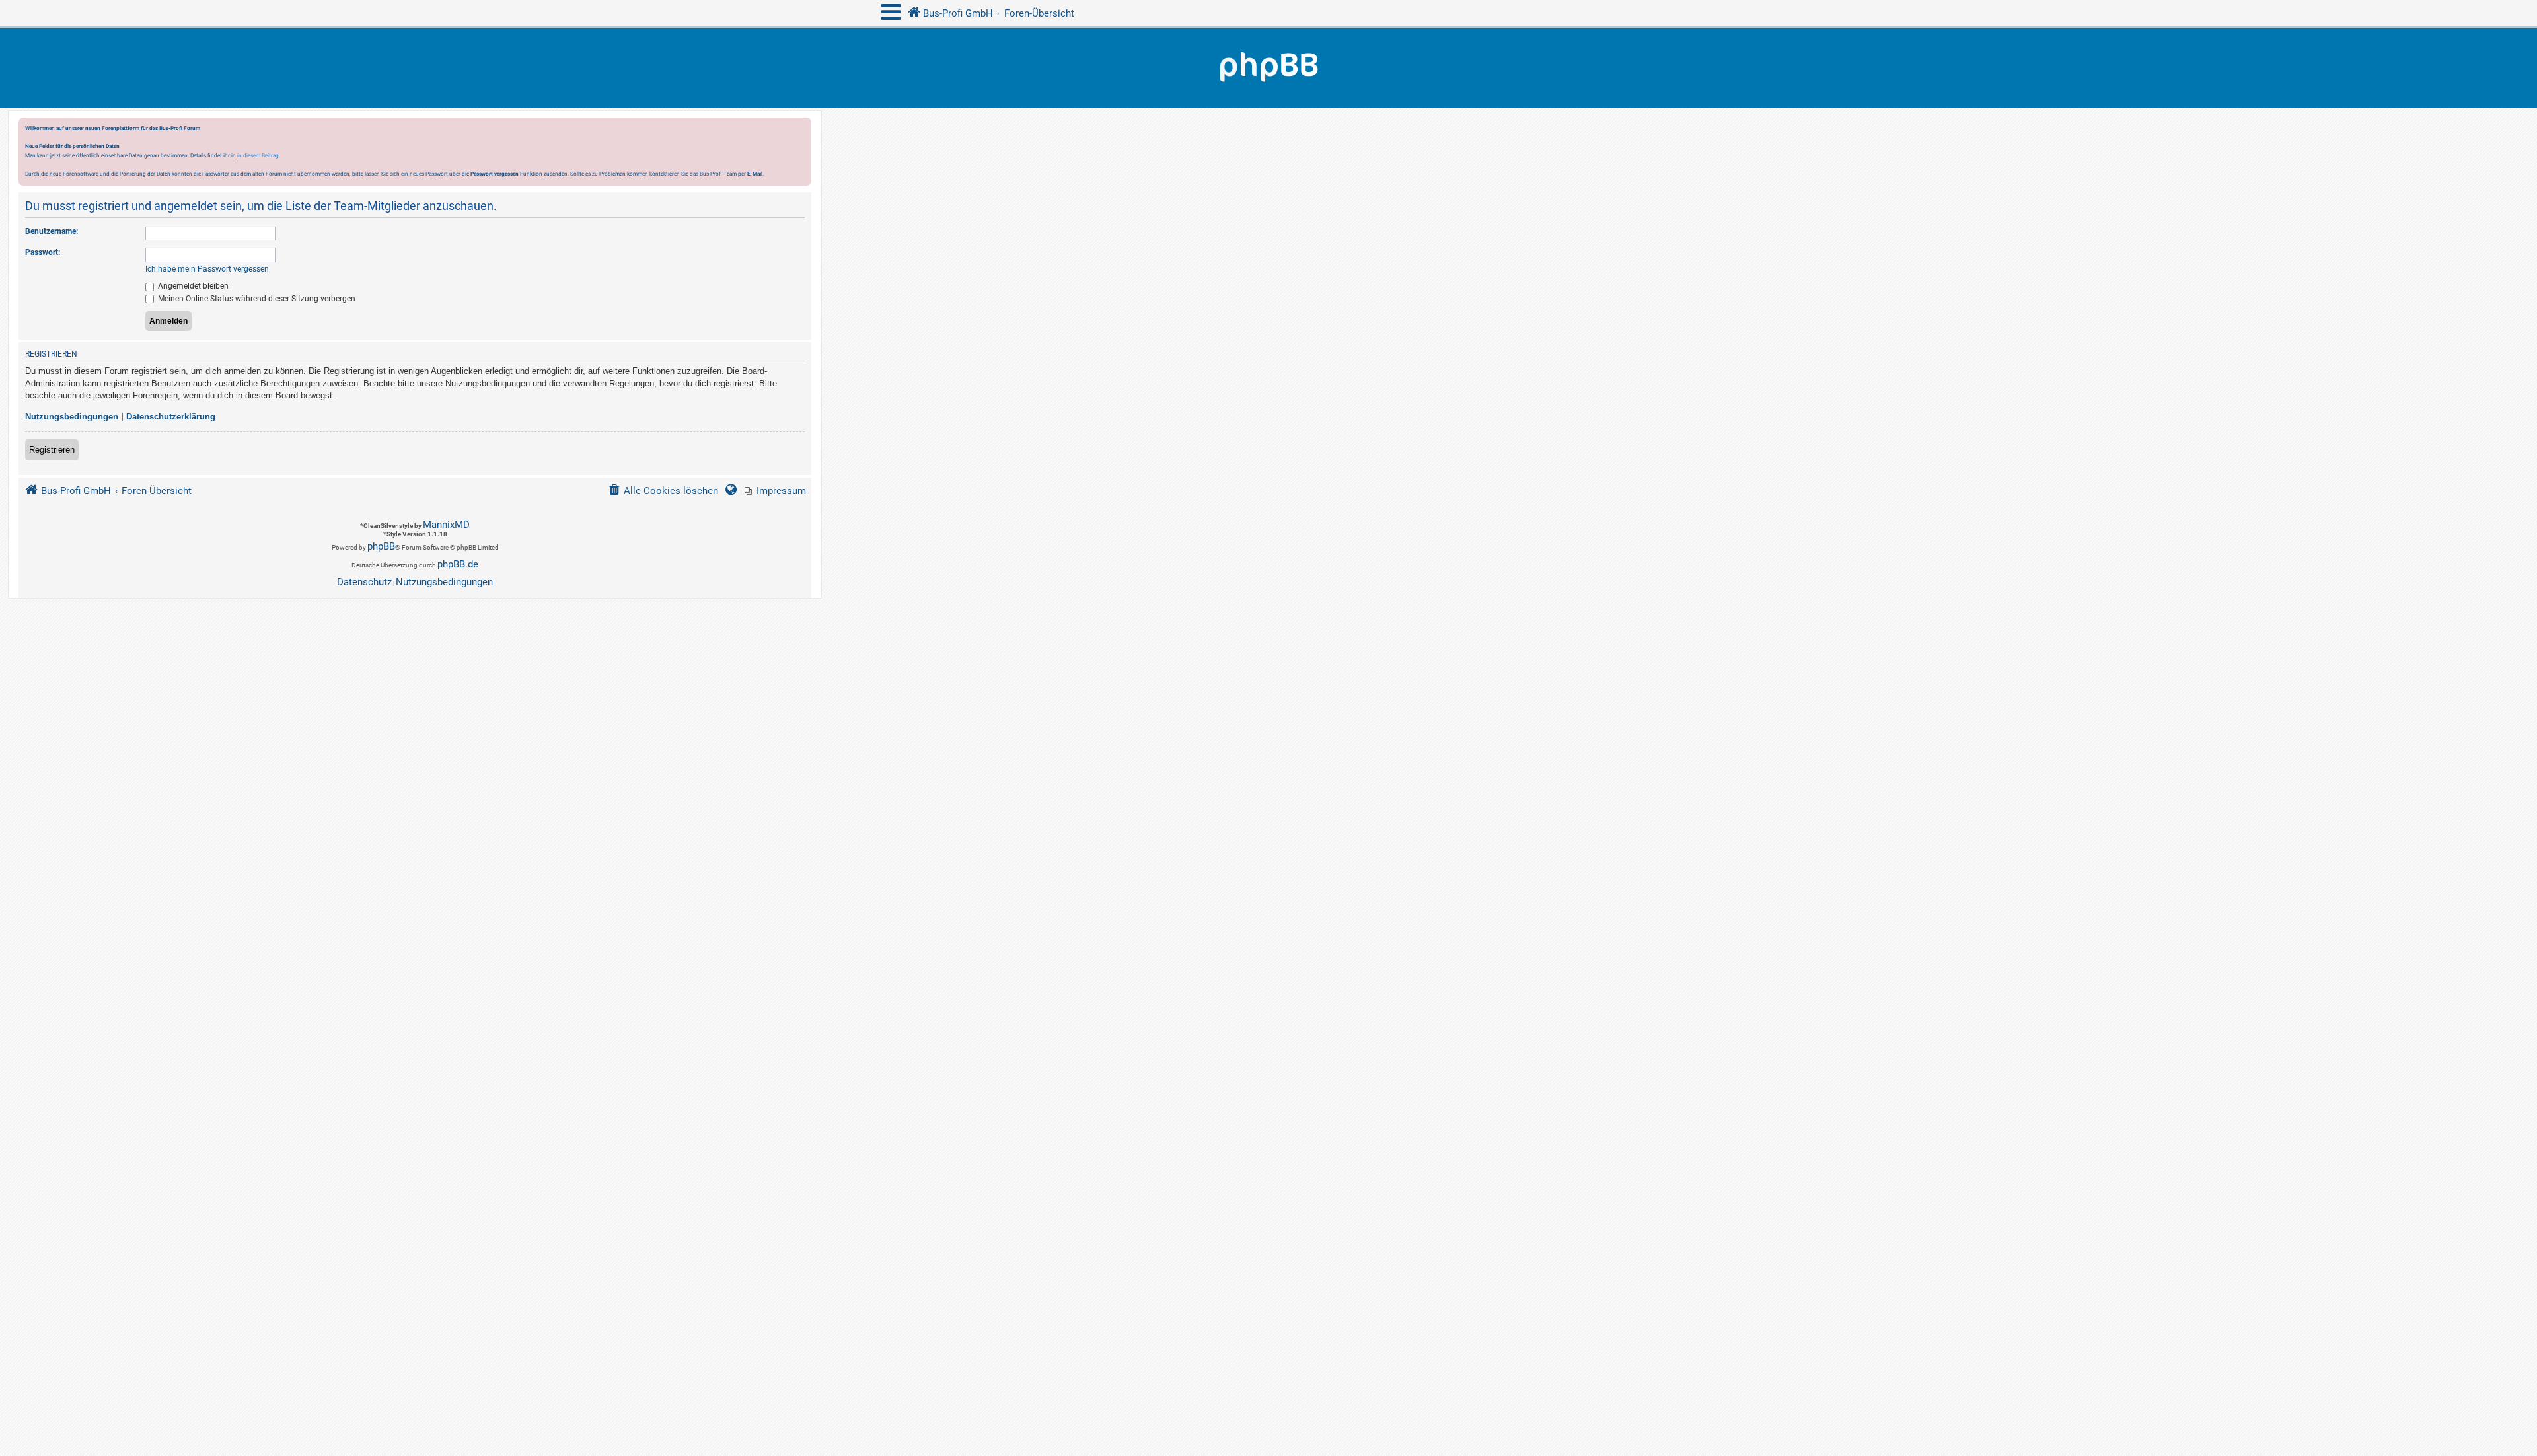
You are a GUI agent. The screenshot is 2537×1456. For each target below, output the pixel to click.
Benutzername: (52, 231)
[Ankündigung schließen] (803, 131)
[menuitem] (775, 491)
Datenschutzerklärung (171, 417)
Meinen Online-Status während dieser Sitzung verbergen (256, 299)
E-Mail (755, 174)
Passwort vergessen (495, 174)
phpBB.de (458, 564)
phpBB (381, 546)
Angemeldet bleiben (192, 286)
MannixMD (446, 525)
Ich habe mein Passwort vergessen (207, 269)
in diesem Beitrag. (259, 155)
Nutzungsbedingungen (72, 417)
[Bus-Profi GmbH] (1268, 68)
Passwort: (43, 252)
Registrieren (52, 450)
